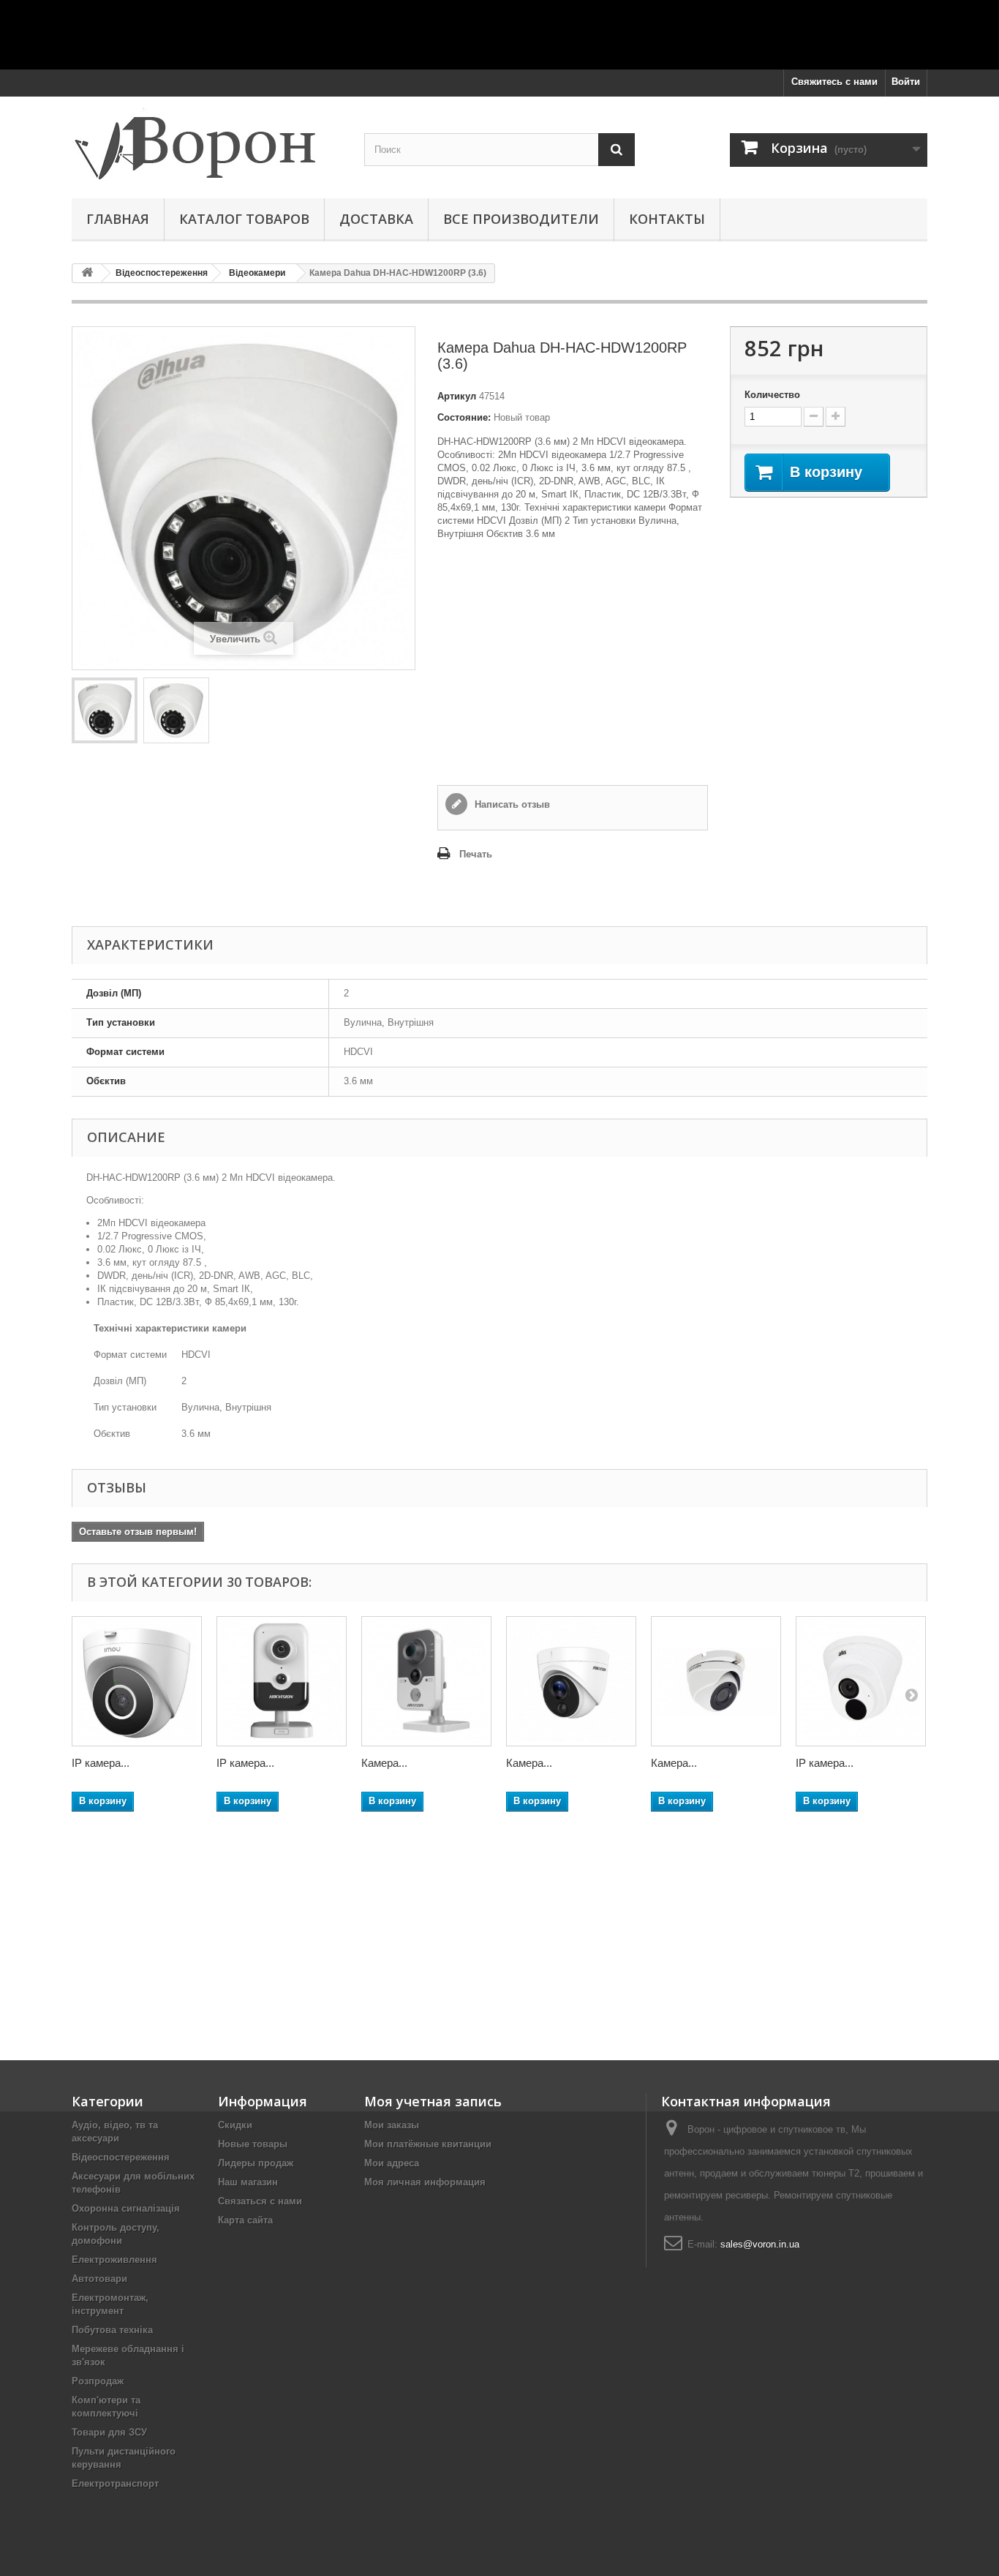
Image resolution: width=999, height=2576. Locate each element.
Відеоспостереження (121, 2157)
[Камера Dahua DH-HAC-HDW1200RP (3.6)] (105, 710)
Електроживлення (114, 2260)
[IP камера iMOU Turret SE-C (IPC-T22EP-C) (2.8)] (137, 1681)
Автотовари (99, 2279)
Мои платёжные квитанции (428, 2144)
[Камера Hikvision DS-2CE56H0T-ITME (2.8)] (716, 1681)
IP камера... (101, 1763)
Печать (476, 854)
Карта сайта (245, 2220)
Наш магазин (248, 2182)
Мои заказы (392, 2125)
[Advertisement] (499, 33)
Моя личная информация (425, 2182)
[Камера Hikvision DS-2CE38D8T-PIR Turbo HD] (426, 1681)
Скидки (235, 2125)
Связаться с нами (260, 2201)
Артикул (457, 396)
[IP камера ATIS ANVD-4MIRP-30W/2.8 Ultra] (861, 1681)
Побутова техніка (112, 2330)
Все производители (521, 219)
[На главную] (87, 273)
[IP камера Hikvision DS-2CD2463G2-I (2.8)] (282, 1681)
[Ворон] (207, 144)
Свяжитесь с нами (834, 82)
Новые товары (253, 2144)
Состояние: (464, 417)
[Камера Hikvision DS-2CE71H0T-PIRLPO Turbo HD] (571, 1681)
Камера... (384, 1763)
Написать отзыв (511, 804)
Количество (772, 395)
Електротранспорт (115, 2483)
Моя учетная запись (433, 2101)
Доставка (376, 219)
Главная (118, 219)
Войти (906, 82)
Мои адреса (392, 2163)
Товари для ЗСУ (109, 2432)
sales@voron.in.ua (760, 2244)
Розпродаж (98, 2381)
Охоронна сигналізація (126, 2208)
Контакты (667, 219)
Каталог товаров (244, 219)
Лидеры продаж (256, 2163)
